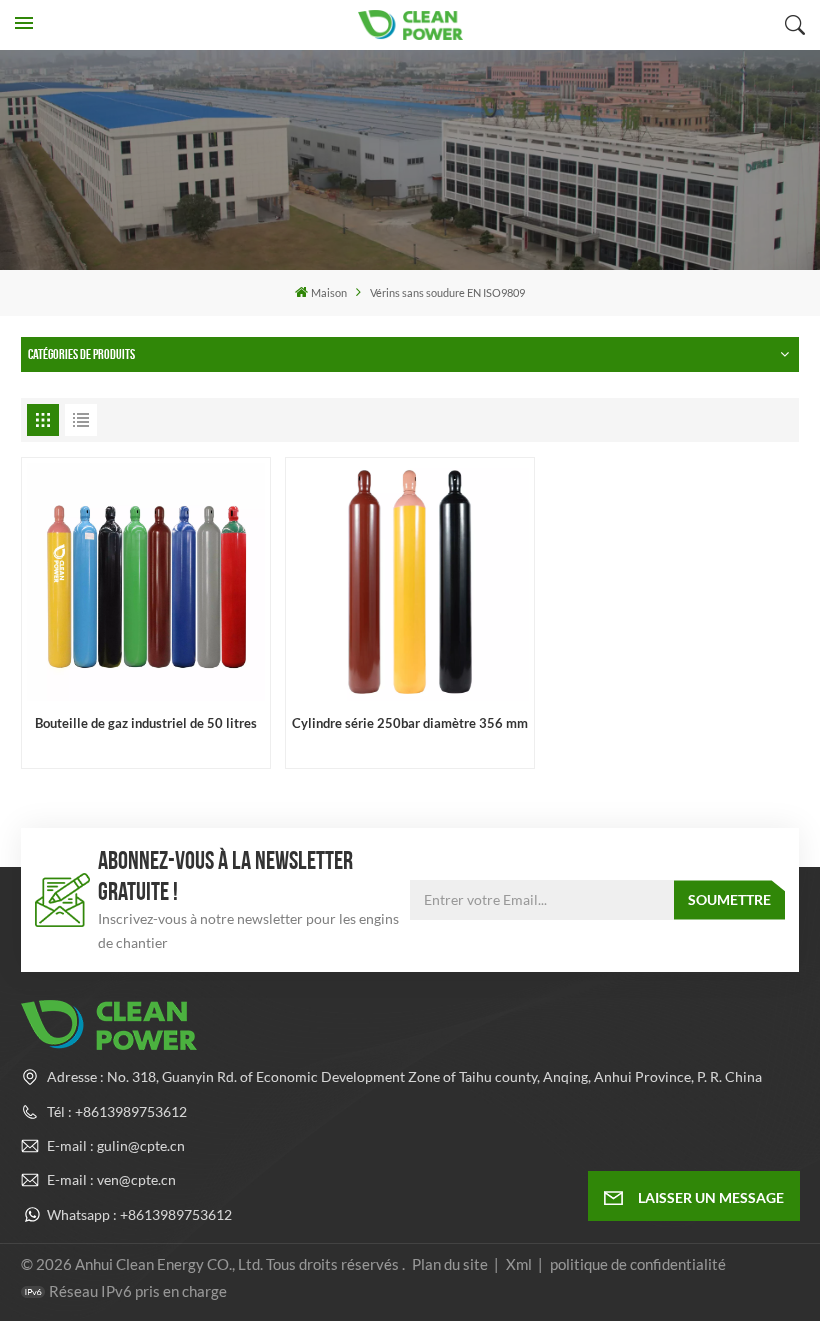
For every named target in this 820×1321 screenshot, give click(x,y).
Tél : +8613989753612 (117, 1111)
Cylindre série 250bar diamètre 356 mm (410, 723)
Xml (519, 1264)
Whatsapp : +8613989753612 (139, 1214)
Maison (329, 293)
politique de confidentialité (638, 1264)
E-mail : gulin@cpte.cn (116, 1145)
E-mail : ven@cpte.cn (111, 1179)
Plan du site (451, 1264)
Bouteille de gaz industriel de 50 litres (146, 723)
